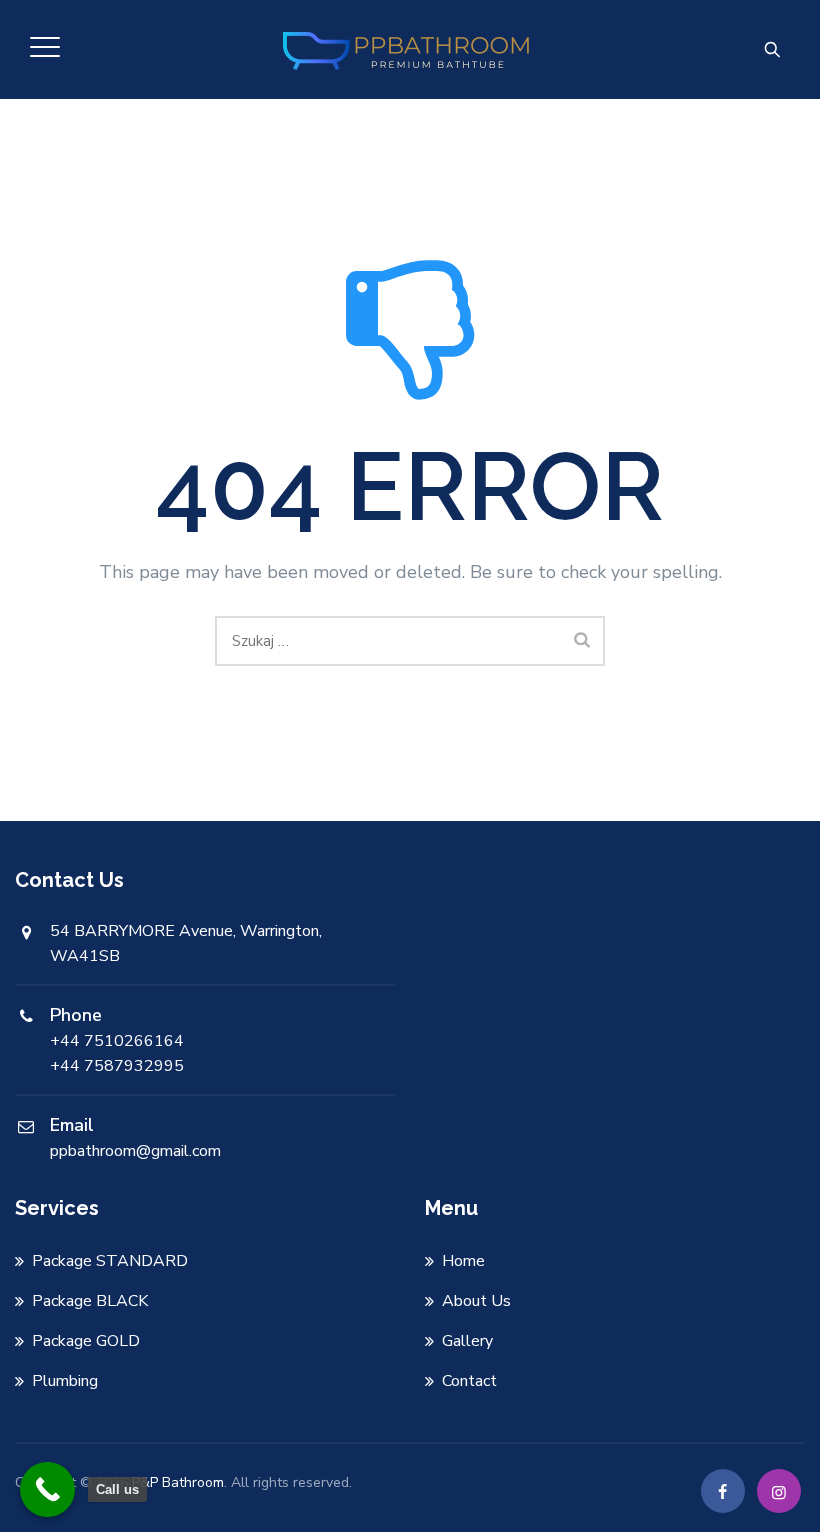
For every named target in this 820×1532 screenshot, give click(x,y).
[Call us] (47, 1489)
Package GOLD (86, 1341)
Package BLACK (90, 1301)
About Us (476, 1301)
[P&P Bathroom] (408, 49)
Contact (469, 1381)
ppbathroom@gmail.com (135, 1151)
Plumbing (65, 1381)
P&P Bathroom (178, 1482)
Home (463, 1261)
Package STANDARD (110, 1261)
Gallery (467, 1341)
